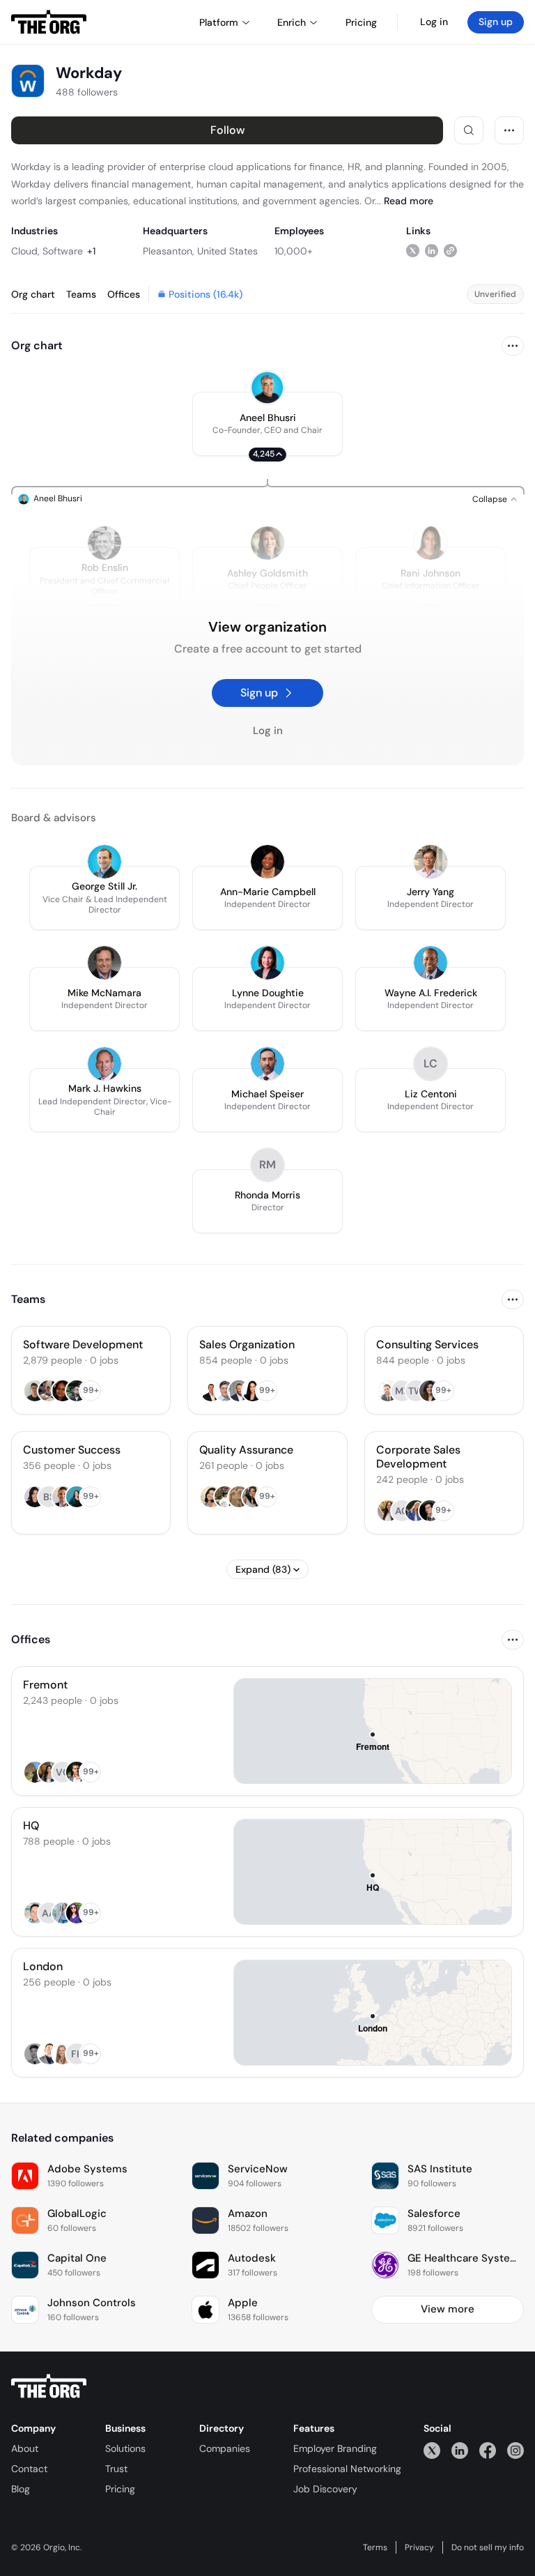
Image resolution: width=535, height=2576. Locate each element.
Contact (29, 2469)
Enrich (292, 22)
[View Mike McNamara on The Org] (104, 963)
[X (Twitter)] (432, 2450)
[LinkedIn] (460, 2450)
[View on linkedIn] (432, 251)
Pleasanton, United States (200, 251)
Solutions (125, 2448)
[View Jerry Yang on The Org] (431, 862)
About (25, 2448)
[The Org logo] (49, 2386)
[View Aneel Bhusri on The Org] (267, 388)
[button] (267, 424)
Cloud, (25, 251)
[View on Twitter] (413, 251)
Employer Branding (335, 2448)
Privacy (419, 2547)
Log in (434, 22)
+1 (91, 251)
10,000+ (294, 251)
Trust (116, 2469)
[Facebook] (488, 2450)
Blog (21, 2489)
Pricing (120, 2489)
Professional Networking (347, 2469)
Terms (375, 2547)
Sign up (496, 22)
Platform (219, 22)
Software (63, 251)
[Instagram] (515, 2450)
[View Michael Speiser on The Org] (267, 1064)
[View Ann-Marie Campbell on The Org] (267, 862)
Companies (225, 2448)
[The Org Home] (49, 22)
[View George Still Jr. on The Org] (104, 862)
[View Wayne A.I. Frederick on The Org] (431, 963)
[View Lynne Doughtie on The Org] (267, 963)
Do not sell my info (488, 2547)
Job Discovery (325, 2489)
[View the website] (450, 251)
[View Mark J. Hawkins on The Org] (104, 1064)
